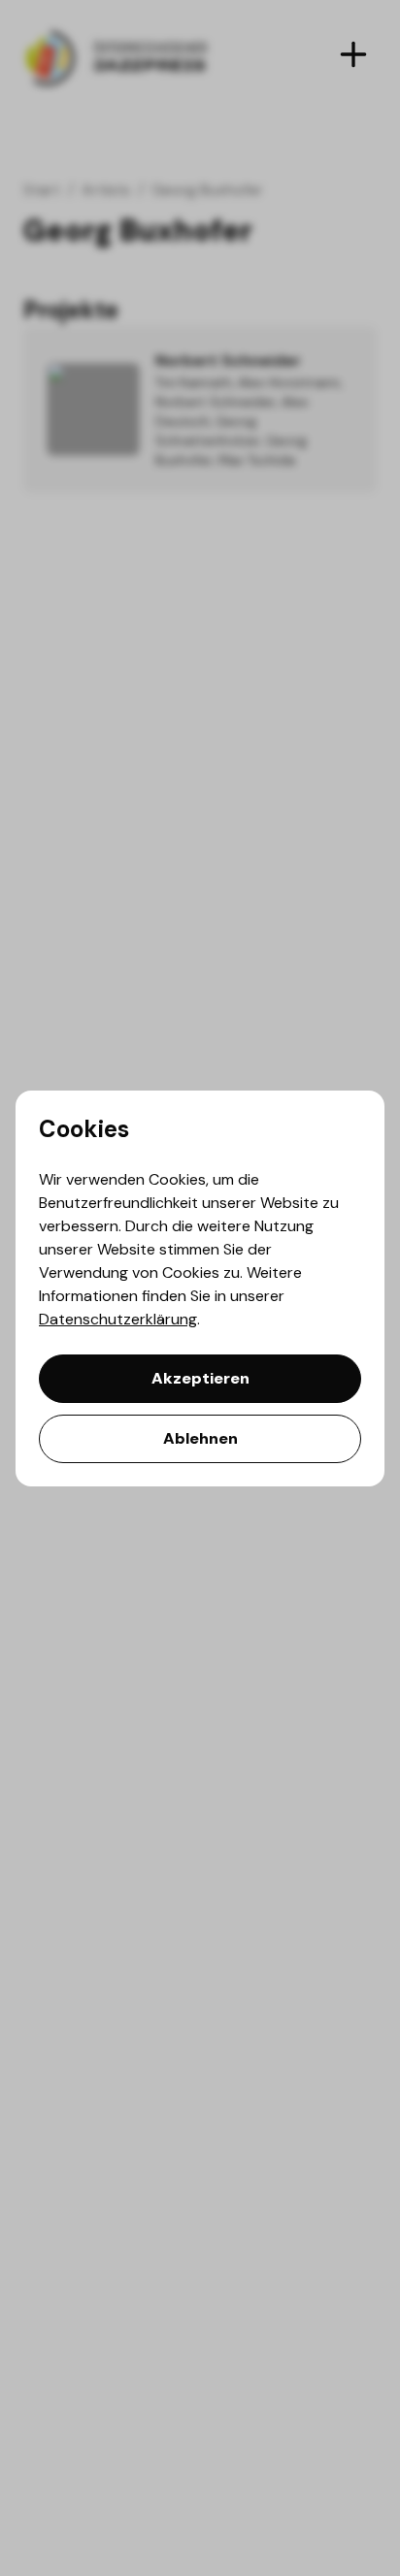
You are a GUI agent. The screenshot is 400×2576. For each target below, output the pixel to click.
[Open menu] (353, 54)
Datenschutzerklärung (118, 1319)
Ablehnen (200, 1438)
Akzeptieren (200, 1378)
